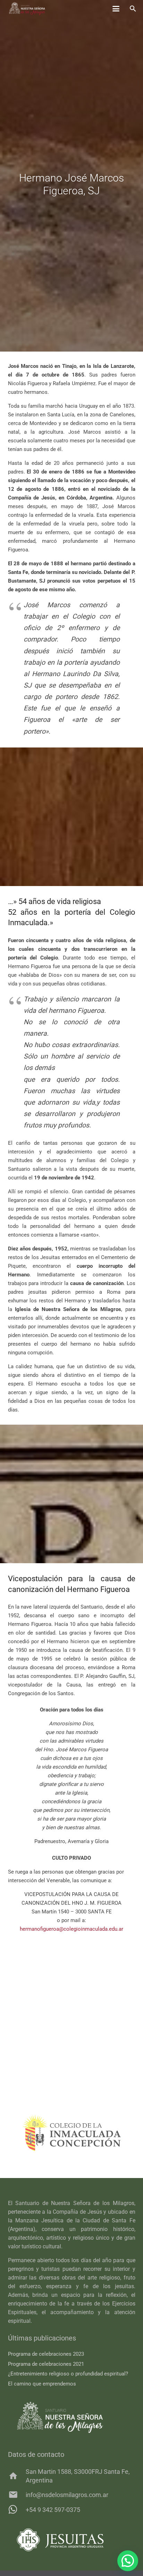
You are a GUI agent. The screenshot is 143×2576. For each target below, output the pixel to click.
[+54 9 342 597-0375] (17, 2509)
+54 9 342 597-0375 (53, 2510)
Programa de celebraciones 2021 (46, 2364)
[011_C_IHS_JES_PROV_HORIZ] (72, 2540)
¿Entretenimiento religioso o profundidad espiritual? (68, 2374)
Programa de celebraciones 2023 (46, 2354)
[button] (116, 9)
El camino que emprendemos (42, 2384)
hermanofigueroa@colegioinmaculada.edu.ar (71, 1929)
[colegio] (68, 2133)
